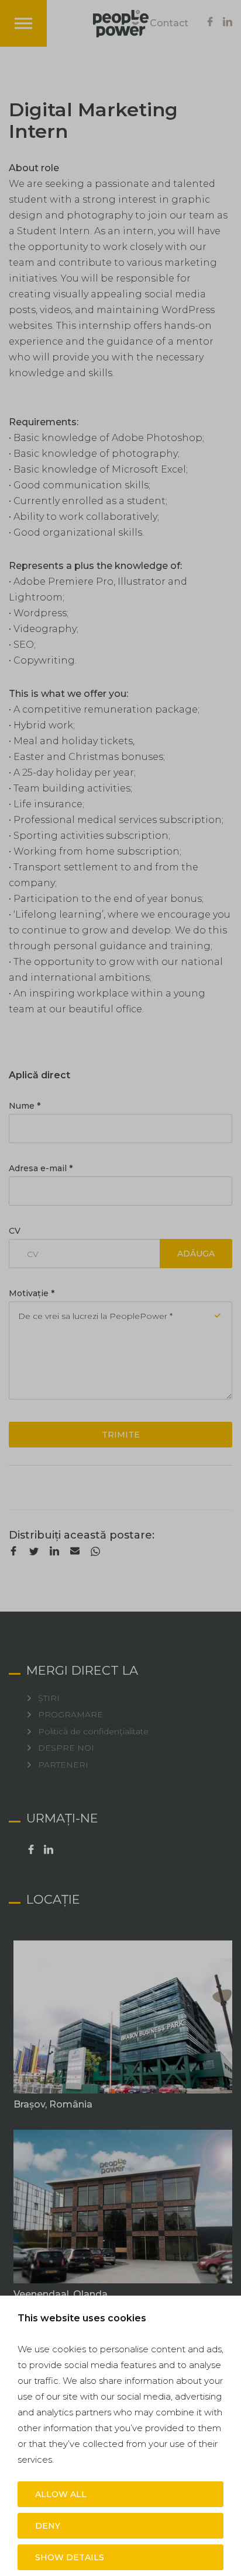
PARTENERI (63, 1765)
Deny (48, 2526)
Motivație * (32, 1293)
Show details (70, 2557)
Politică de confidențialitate (93, 1732)
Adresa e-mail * (41, 1168)
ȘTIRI (49, 1698)
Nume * (25, 1106)
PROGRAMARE (70, 1715)
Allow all (61, 2494)
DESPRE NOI (66, 1748)
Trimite (121, 1435)
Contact (169, 23)
